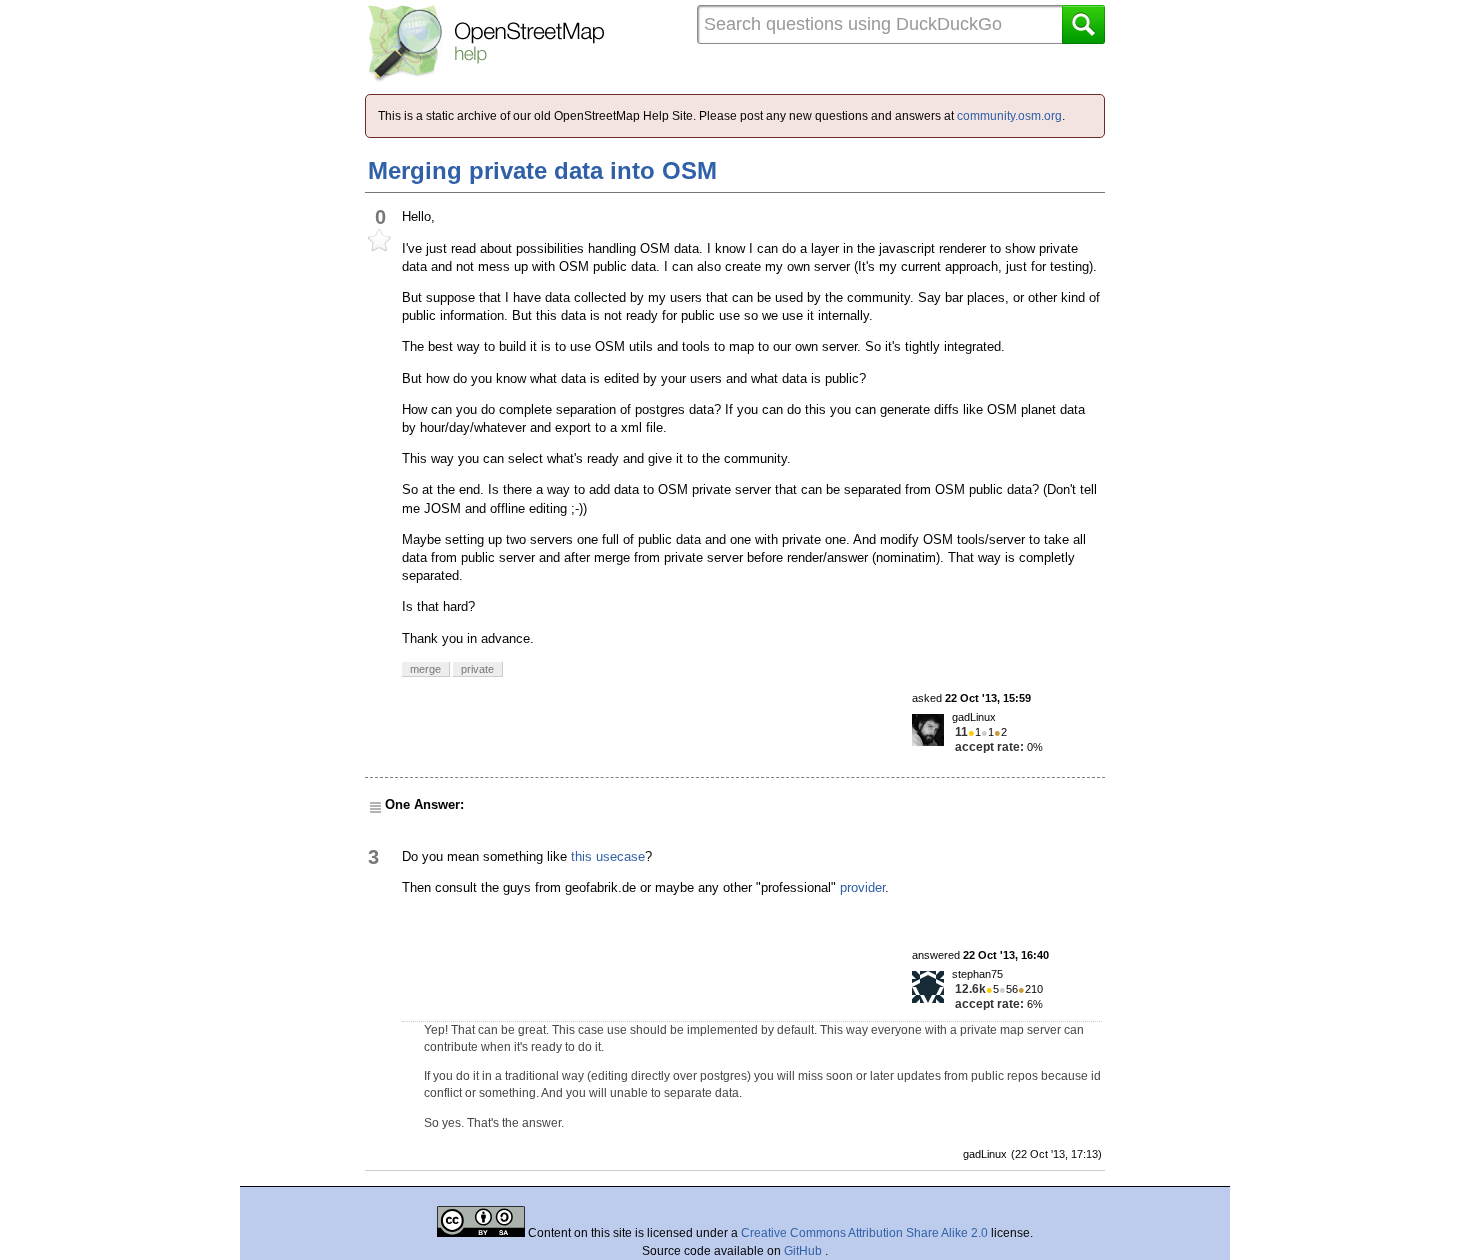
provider (862, 887)
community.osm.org (1009, 116)
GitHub (804, 1251)
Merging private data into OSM (542, 170)
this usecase (608, 856)
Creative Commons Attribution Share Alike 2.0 (864, 1233)
